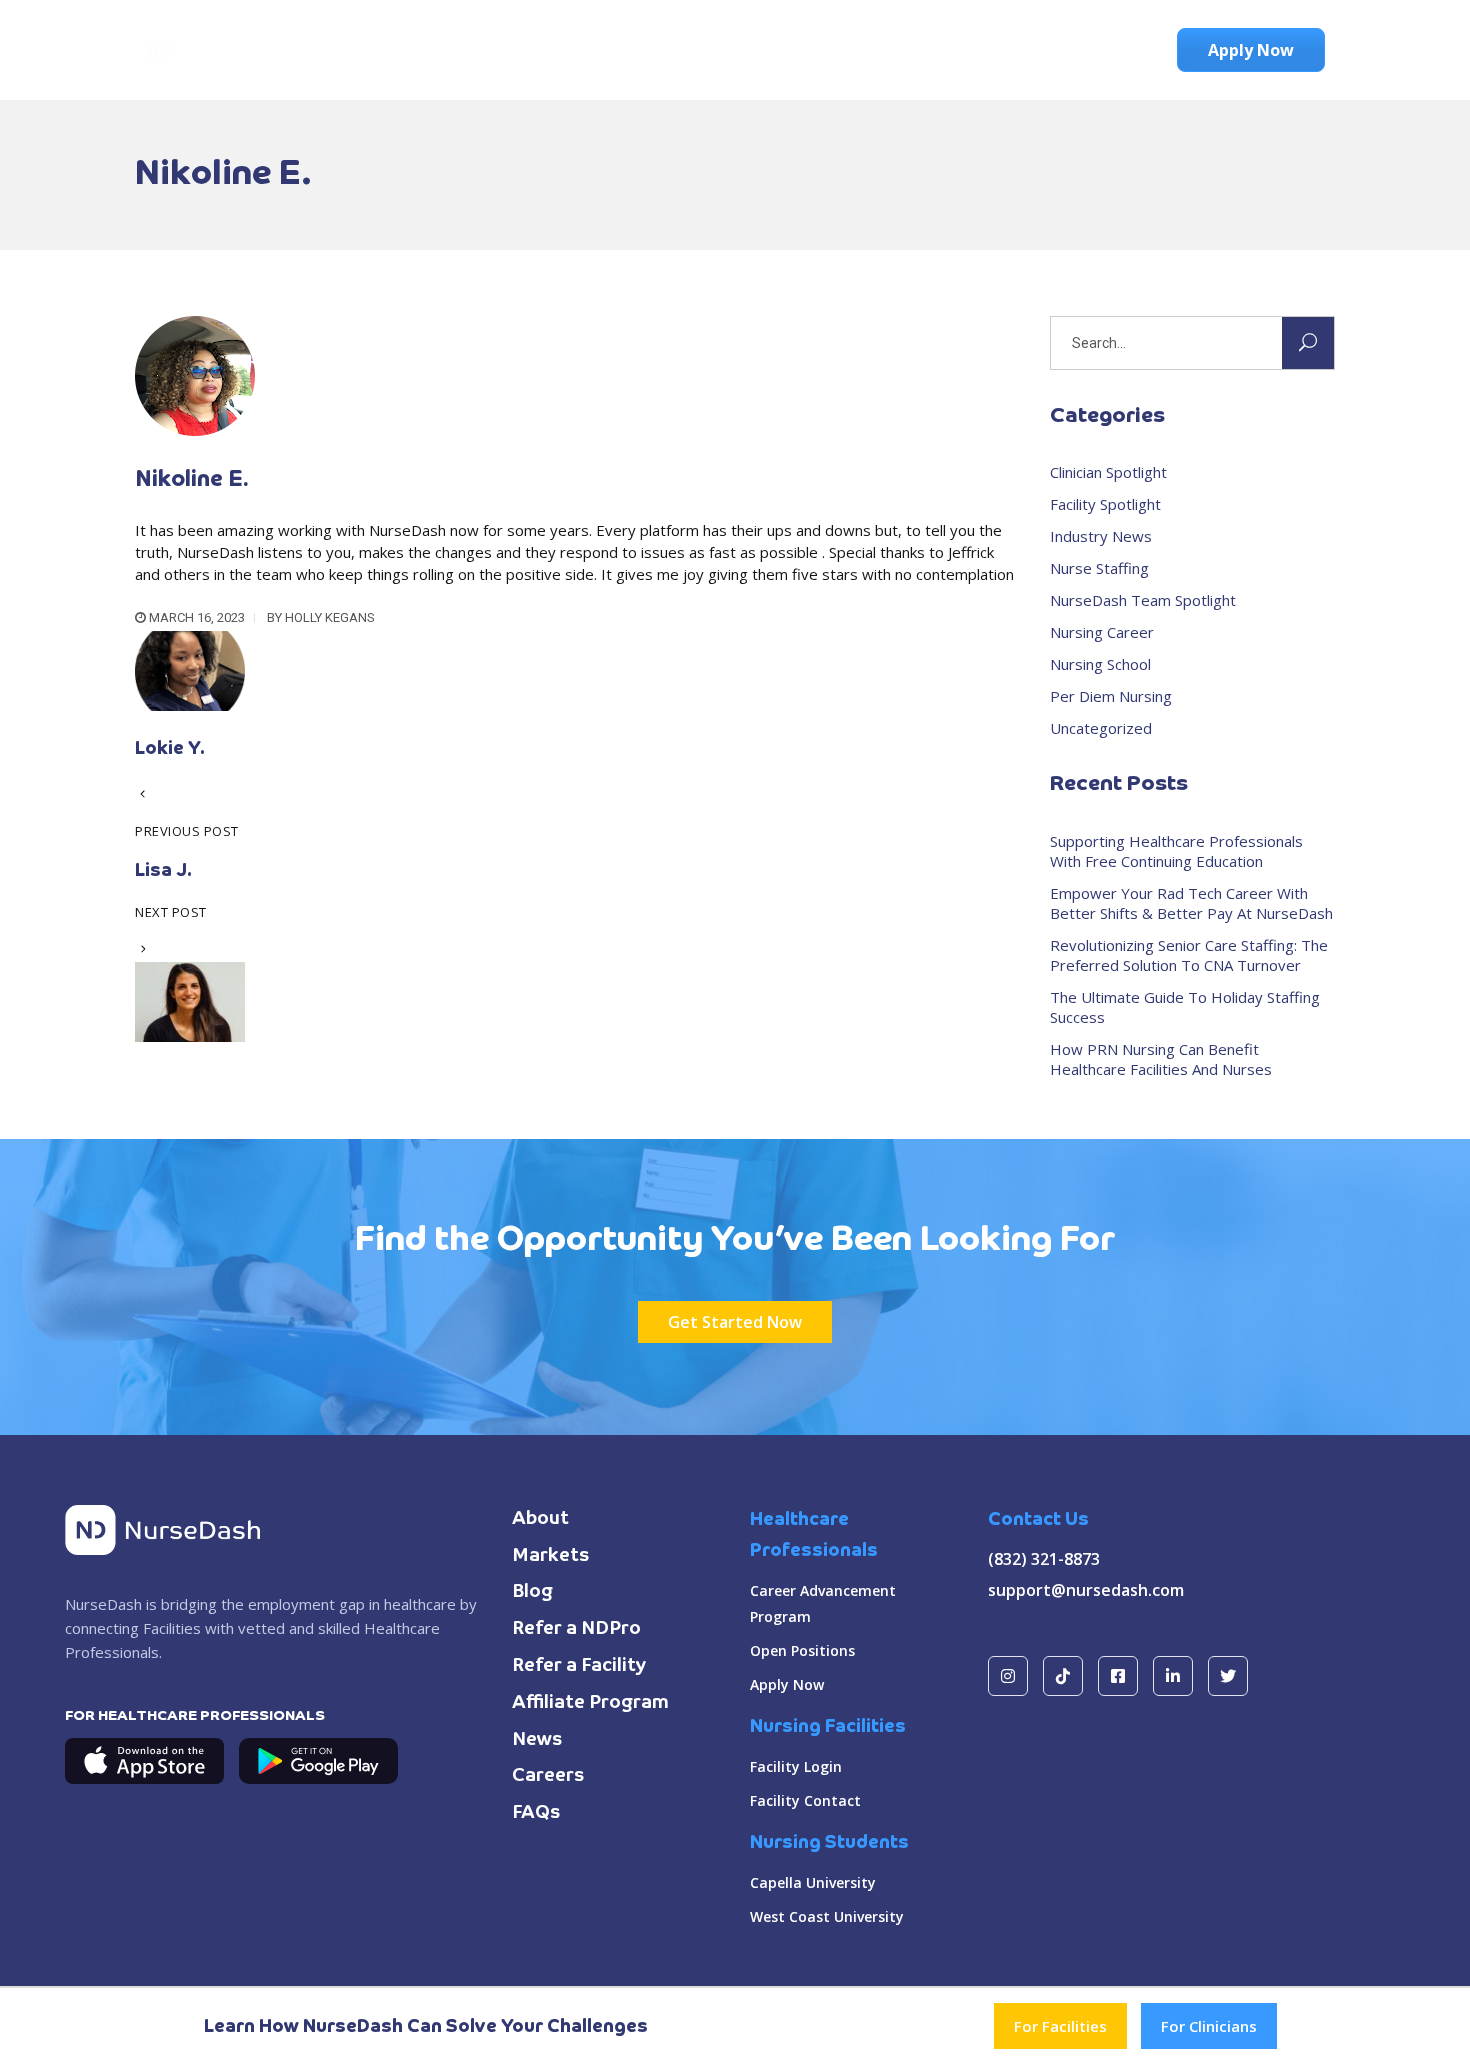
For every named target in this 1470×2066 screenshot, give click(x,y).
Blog (532, 1592)
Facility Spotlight (1105, 504)
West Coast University (827, 1916)
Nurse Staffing (1099, 568)
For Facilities (1060, 2026)
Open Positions (802, 1650)
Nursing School (1100, 664)
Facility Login (796, 1766)
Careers (548, 1776)
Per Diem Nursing (1111, 696)
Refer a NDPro (576, 1629)
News (537, 1740)
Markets (551, 1556)
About (540, 1519)
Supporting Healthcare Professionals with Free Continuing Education (1176, 851)
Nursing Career (1102, 632)
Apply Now (787, 1684)
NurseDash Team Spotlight (1143, 600)
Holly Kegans (330, 617)
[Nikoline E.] (195, 430)
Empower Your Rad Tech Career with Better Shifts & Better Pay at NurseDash (1191, 903)
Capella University (813, 1882)
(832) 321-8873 (1044, 1559)
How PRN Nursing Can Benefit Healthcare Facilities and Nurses (1161, 1059)
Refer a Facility (579, 1666)
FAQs (536, 1813)
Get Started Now (735, 1322)
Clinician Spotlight (1108, 472)
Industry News (1101, 536)
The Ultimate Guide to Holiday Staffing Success (1185, 1007)
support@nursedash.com (1086, 1590)
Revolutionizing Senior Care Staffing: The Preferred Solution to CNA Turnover (1189, 955)
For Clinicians (1209, 2026)
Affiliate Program (590, 1703)
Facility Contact (805, 1800)
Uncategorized (1101, 728)
